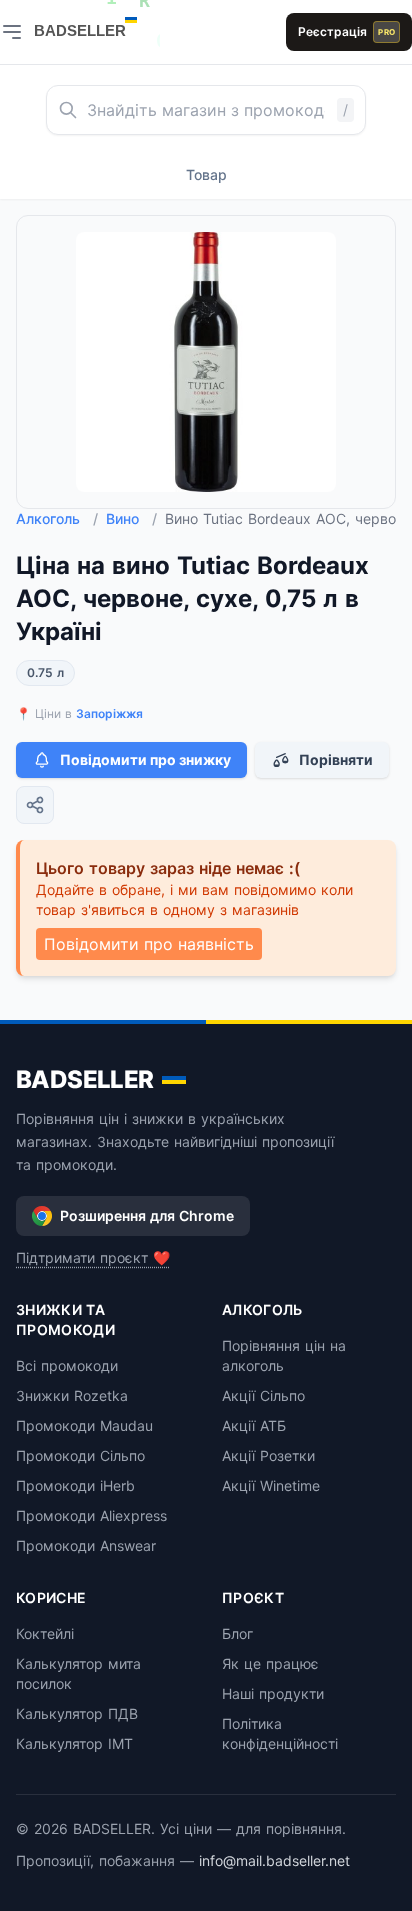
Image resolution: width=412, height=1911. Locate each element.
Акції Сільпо (263, 1395)
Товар (206, 174)
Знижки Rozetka (72, 1395)
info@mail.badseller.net (274, 1860)
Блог (237, 1633)
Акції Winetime (271, 1485)
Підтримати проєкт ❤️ (93, 1257)
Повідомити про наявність (149, 944)
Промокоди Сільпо (80, 1455)
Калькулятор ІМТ (74, 1743)
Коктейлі (45, 1633)
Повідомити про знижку (145, 759)
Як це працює (270, 1663)
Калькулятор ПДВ (77, 1713)
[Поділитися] (35, 805)
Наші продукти (273, 1693)
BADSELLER (85, 1079)
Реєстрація (346, 31)
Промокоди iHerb (75, 1485)
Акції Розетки (268, 1455)
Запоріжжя (109, 713)
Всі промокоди (67, 1365)
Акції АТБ (254, 1425)
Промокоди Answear (86, 1545)
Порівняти (336, 759)
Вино (131, 518)
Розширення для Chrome (147, 1215)
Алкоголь (57, 518)
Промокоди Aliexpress (91, 1515)
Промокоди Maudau (84, 1425)
